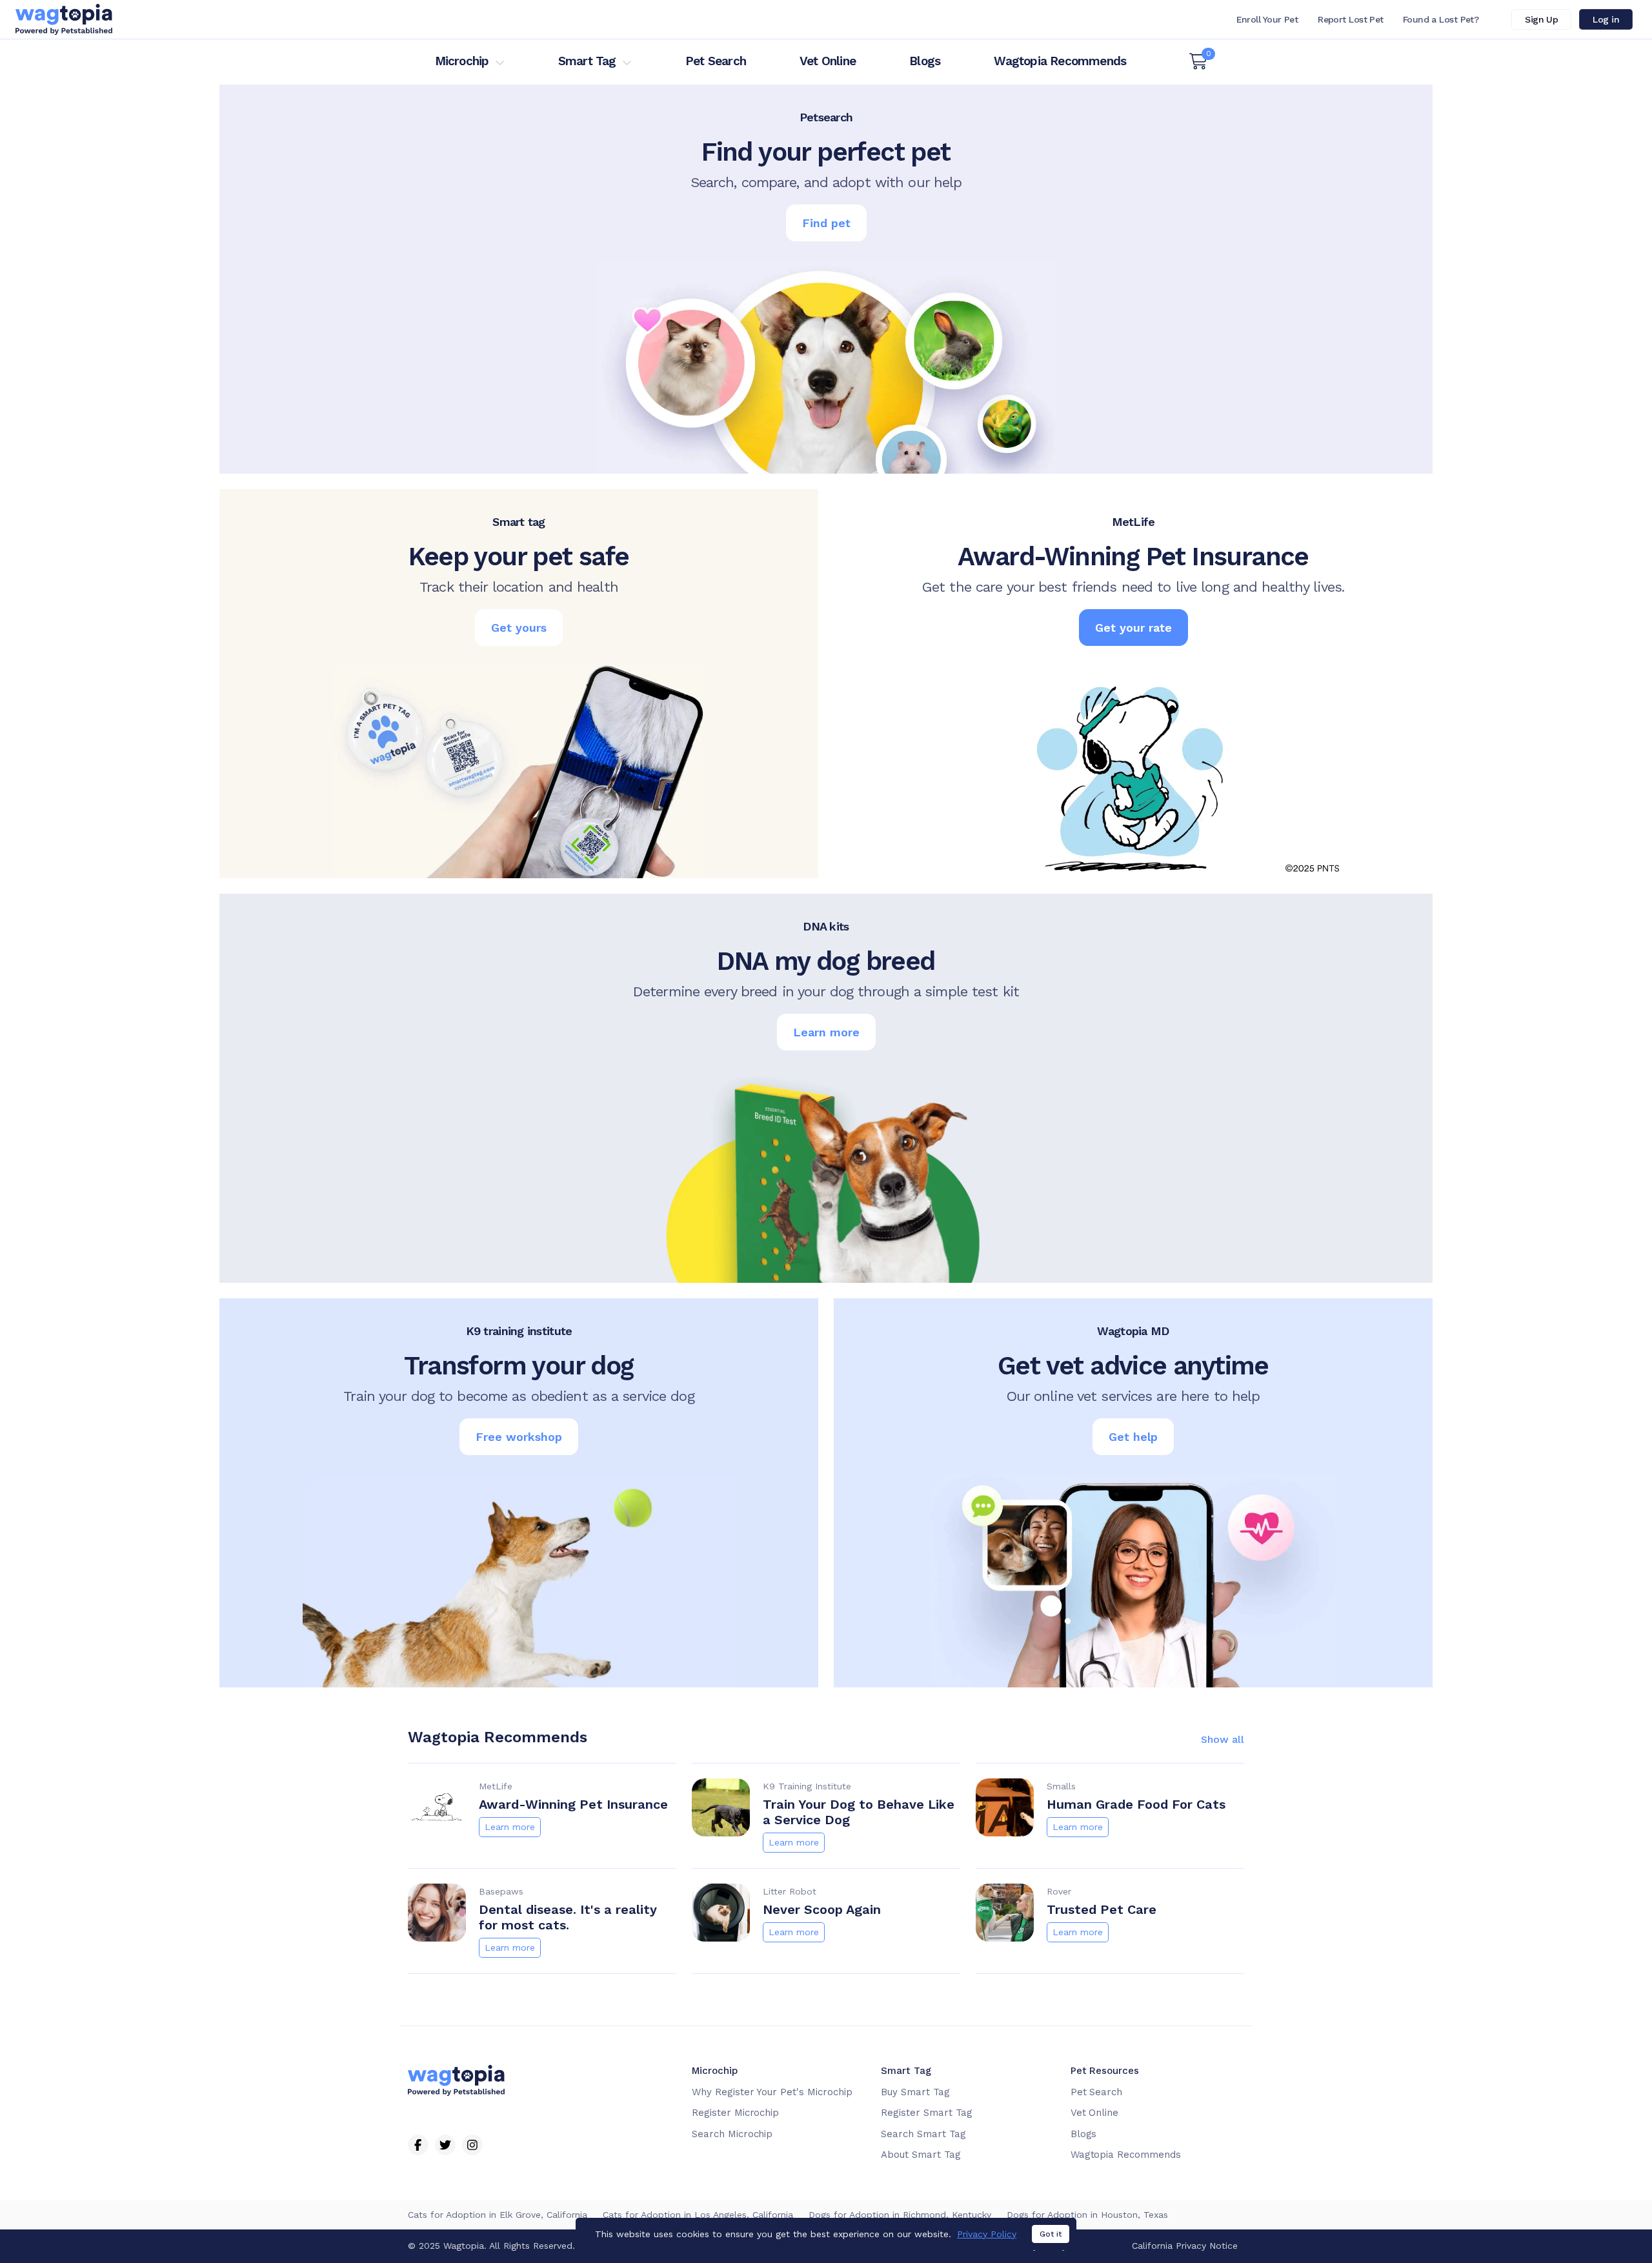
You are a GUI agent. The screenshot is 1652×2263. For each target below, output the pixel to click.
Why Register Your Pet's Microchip (772, 2092)
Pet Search (716, 61)
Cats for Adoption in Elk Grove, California (498, 2215)
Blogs (925, 61)
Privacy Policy (987, 2234)
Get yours (519, 628)
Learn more (826, 1032)
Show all (1223, 1740)
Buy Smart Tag (915, 2092)
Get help (1133, 1437)
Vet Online (828, 61)
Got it (1051, 2234)
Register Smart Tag (926, 2113)
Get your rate (1133, 628)
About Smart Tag (921, 2155)
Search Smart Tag (923, 2134)
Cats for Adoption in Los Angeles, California (698, 2215)
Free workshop (519, 1437)
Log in (1606, 19)
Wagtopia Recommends (1060, 61)
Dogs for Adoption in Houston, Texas (1087, 2215)
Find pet (826, 223)
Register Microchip (735, 2113)
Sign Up (1541, 19)
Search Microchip (732, 2134)
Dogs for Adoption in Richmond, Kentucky (900, 2215)
